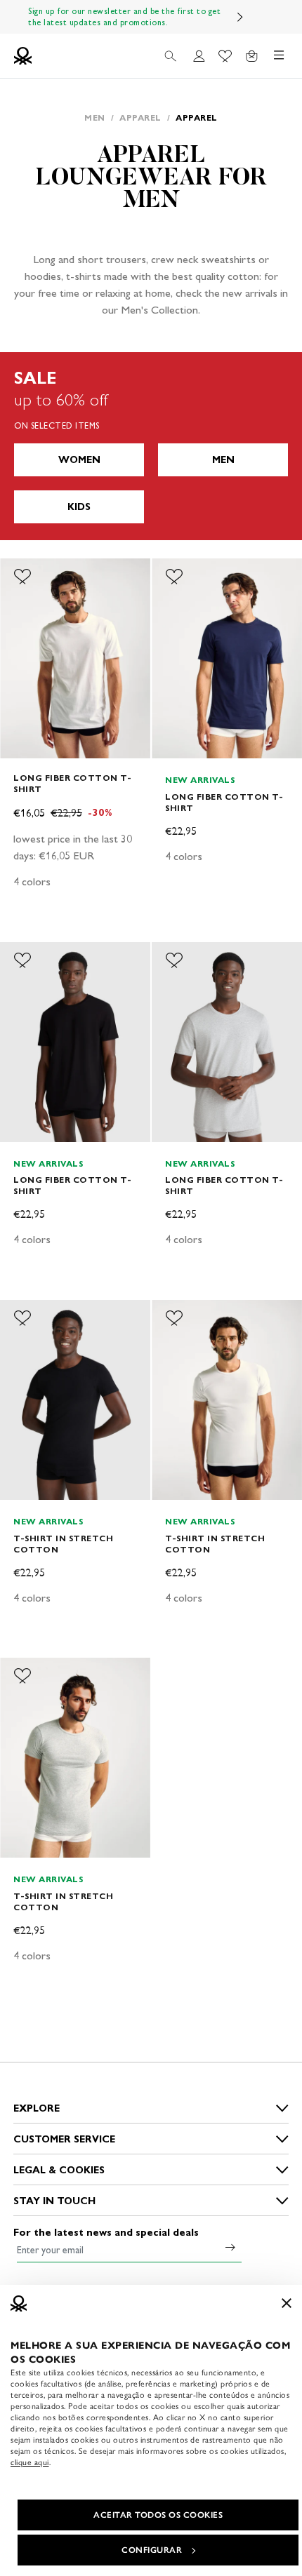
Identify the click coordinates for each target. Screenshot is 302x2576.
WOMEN (79, 460)
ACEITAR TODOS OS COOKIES (158, 2515)
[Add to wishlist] (22, 577)
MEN (223, 460)
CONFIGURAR (152, 2550)
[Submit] (230, 2247)
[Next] (240, 17)
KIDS (79, 507)
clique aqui (30, 2462)
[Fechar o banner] (287, 2303)
